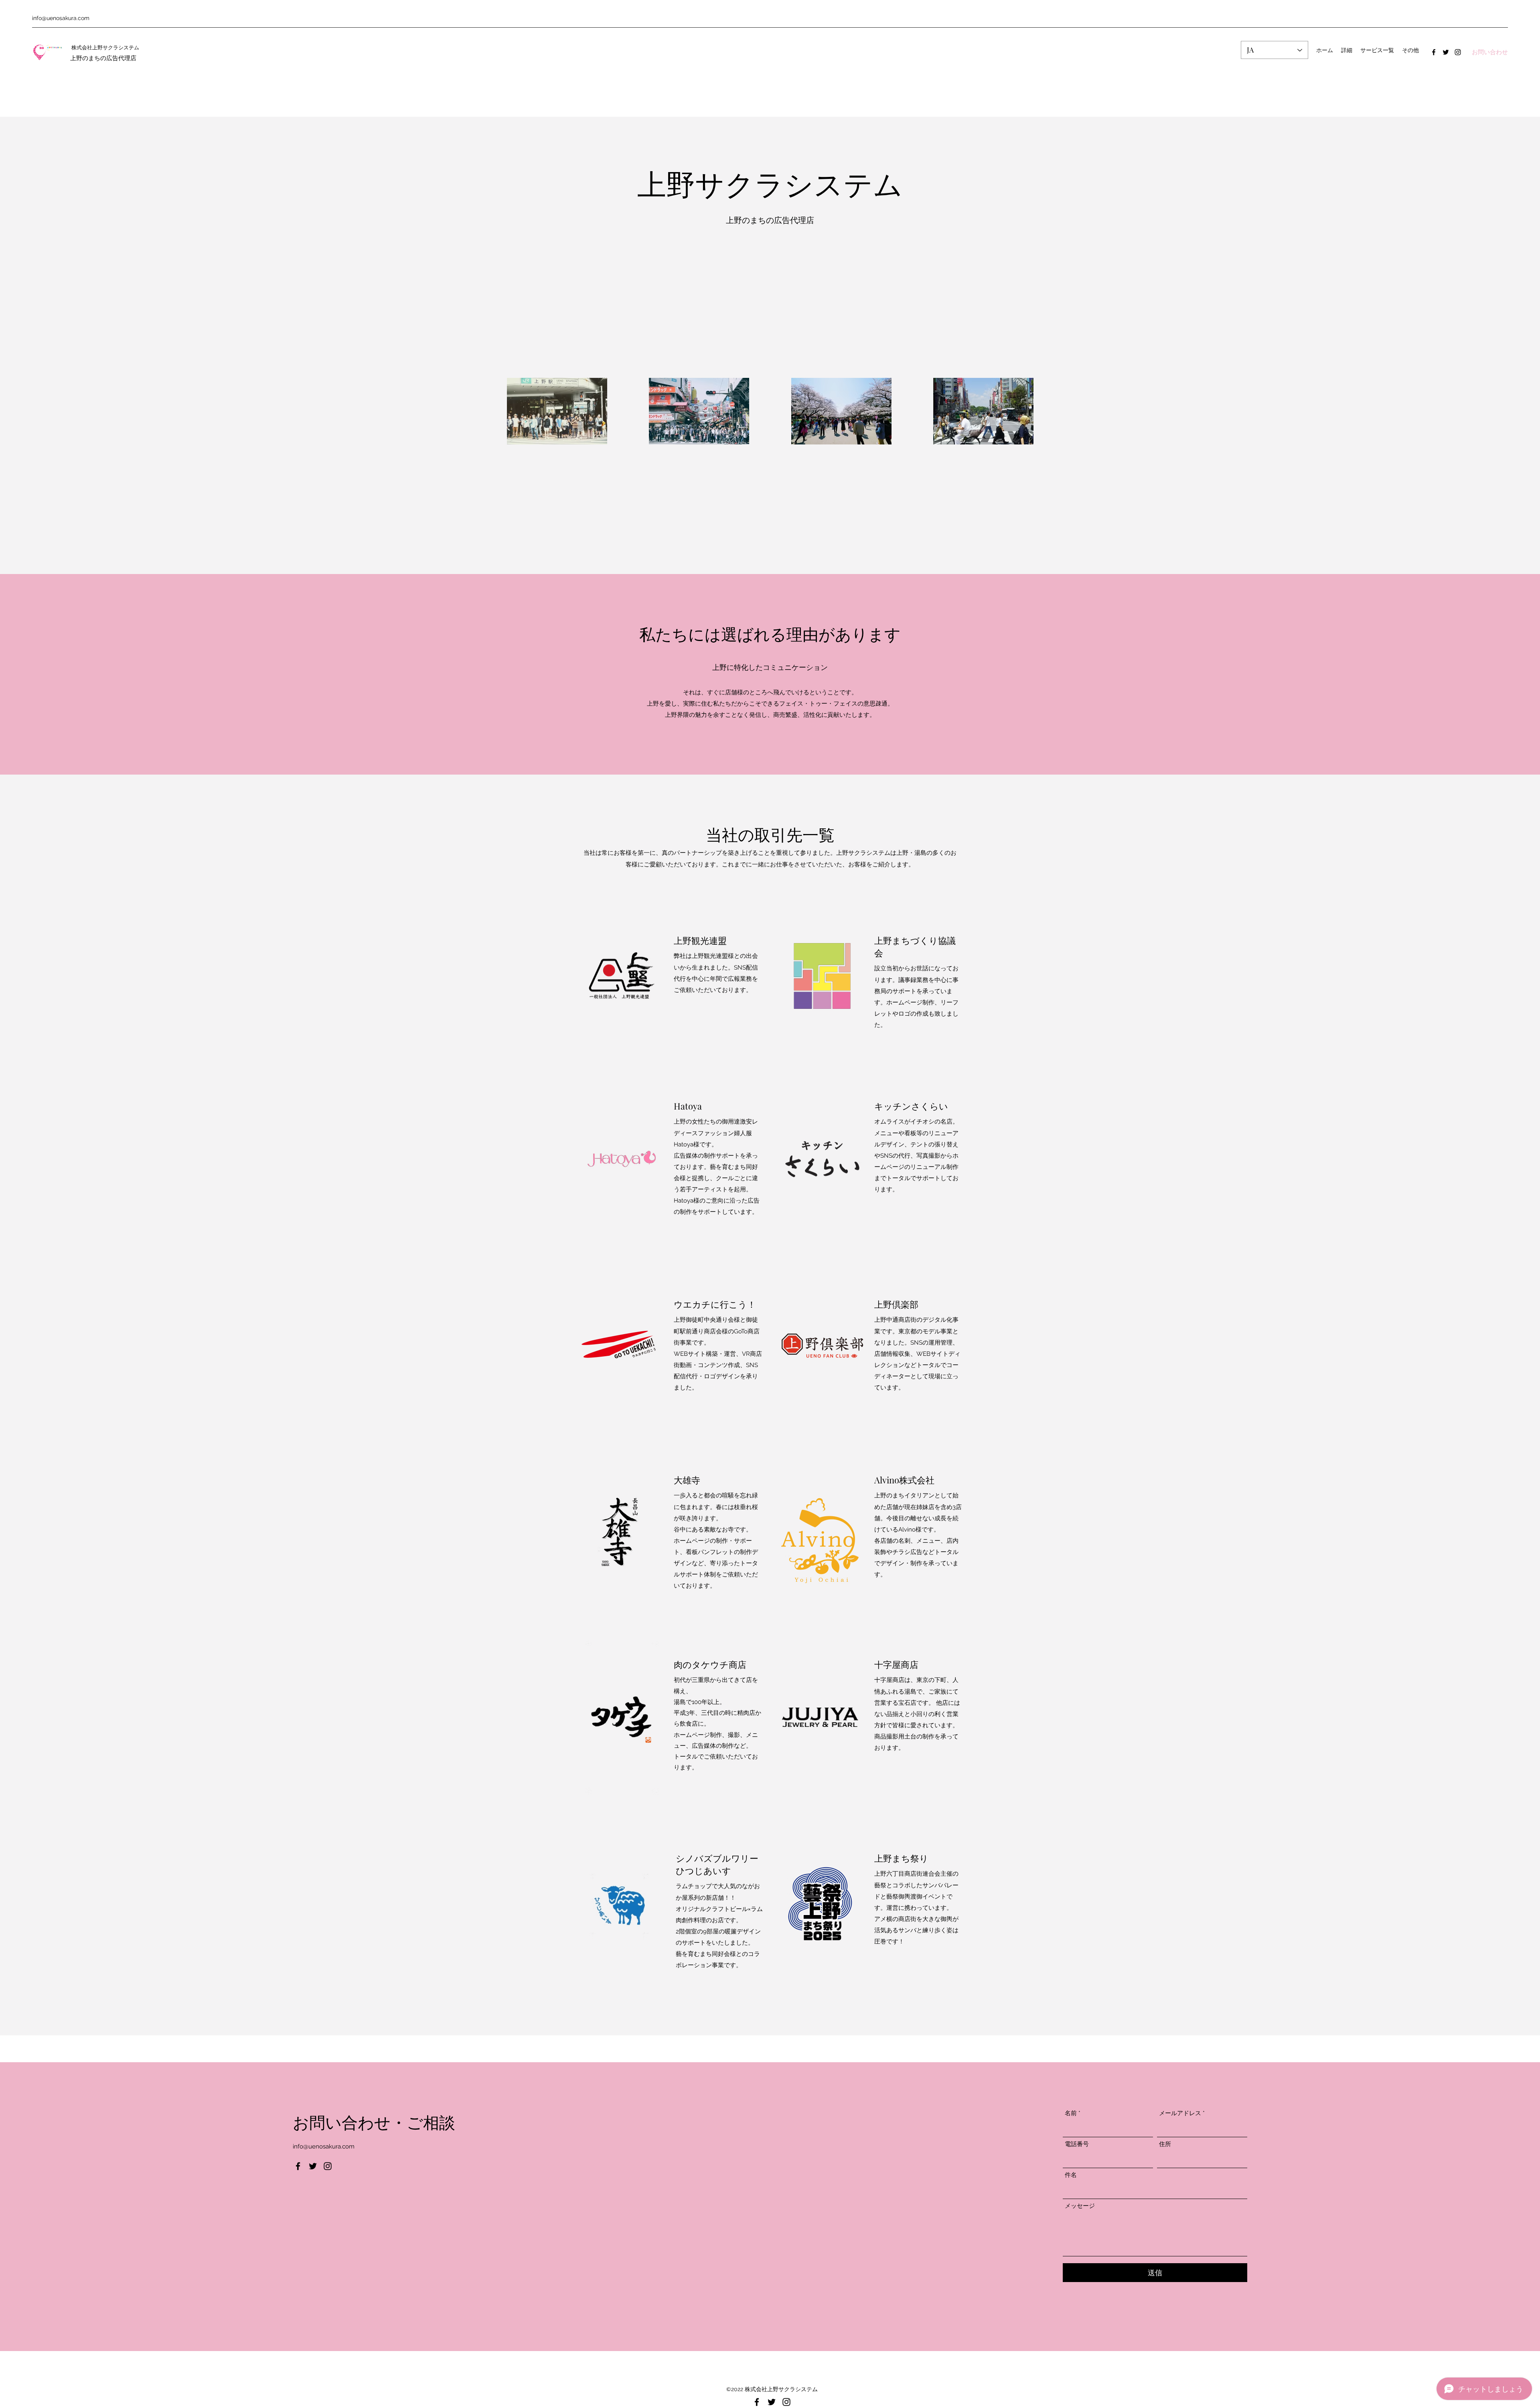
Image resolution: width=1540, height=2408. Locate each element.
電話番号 (1077, 2144)
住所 (1165, 2144)
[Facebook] (1434, 52)
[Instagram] (1458, 52)
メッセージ (1080, 2206)
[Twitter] (1446, 52)
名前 (1071, 2113)
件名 (1071, 2175)
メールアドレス (1180, 2113)
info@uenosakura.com (61, 18)
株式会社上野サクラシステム (105, 47)
